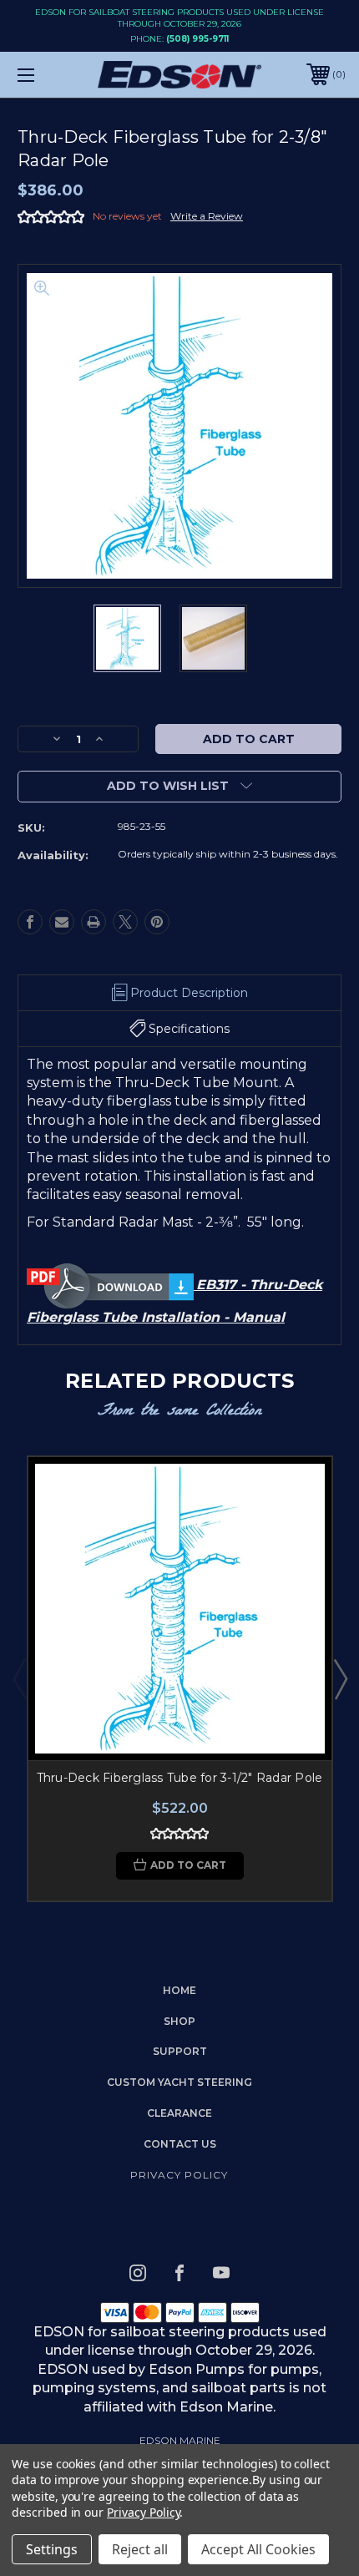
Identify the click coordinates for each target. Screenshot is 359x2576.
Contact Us (180, 2144)
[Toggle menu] (50, 75)
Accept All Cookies (258, 2549)
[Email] (62, 922)
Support (180, 2051)
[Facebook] (30, 922)
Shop (179, 2021)
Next (340, 1678)
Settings (52, 2549)
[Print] (94, 922)
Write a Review (207, 216)
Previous (19, 1678)
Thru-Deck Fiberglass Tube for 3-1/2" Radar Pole (180, 1778)
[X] (125, 922)
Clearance (179, 2113)
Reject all (140, 2549)
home (179, 1990)
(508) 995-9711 (197, 39)
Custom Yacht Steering (179, 2082)
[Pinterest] (157, 922)
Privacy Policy (179, 2175)
